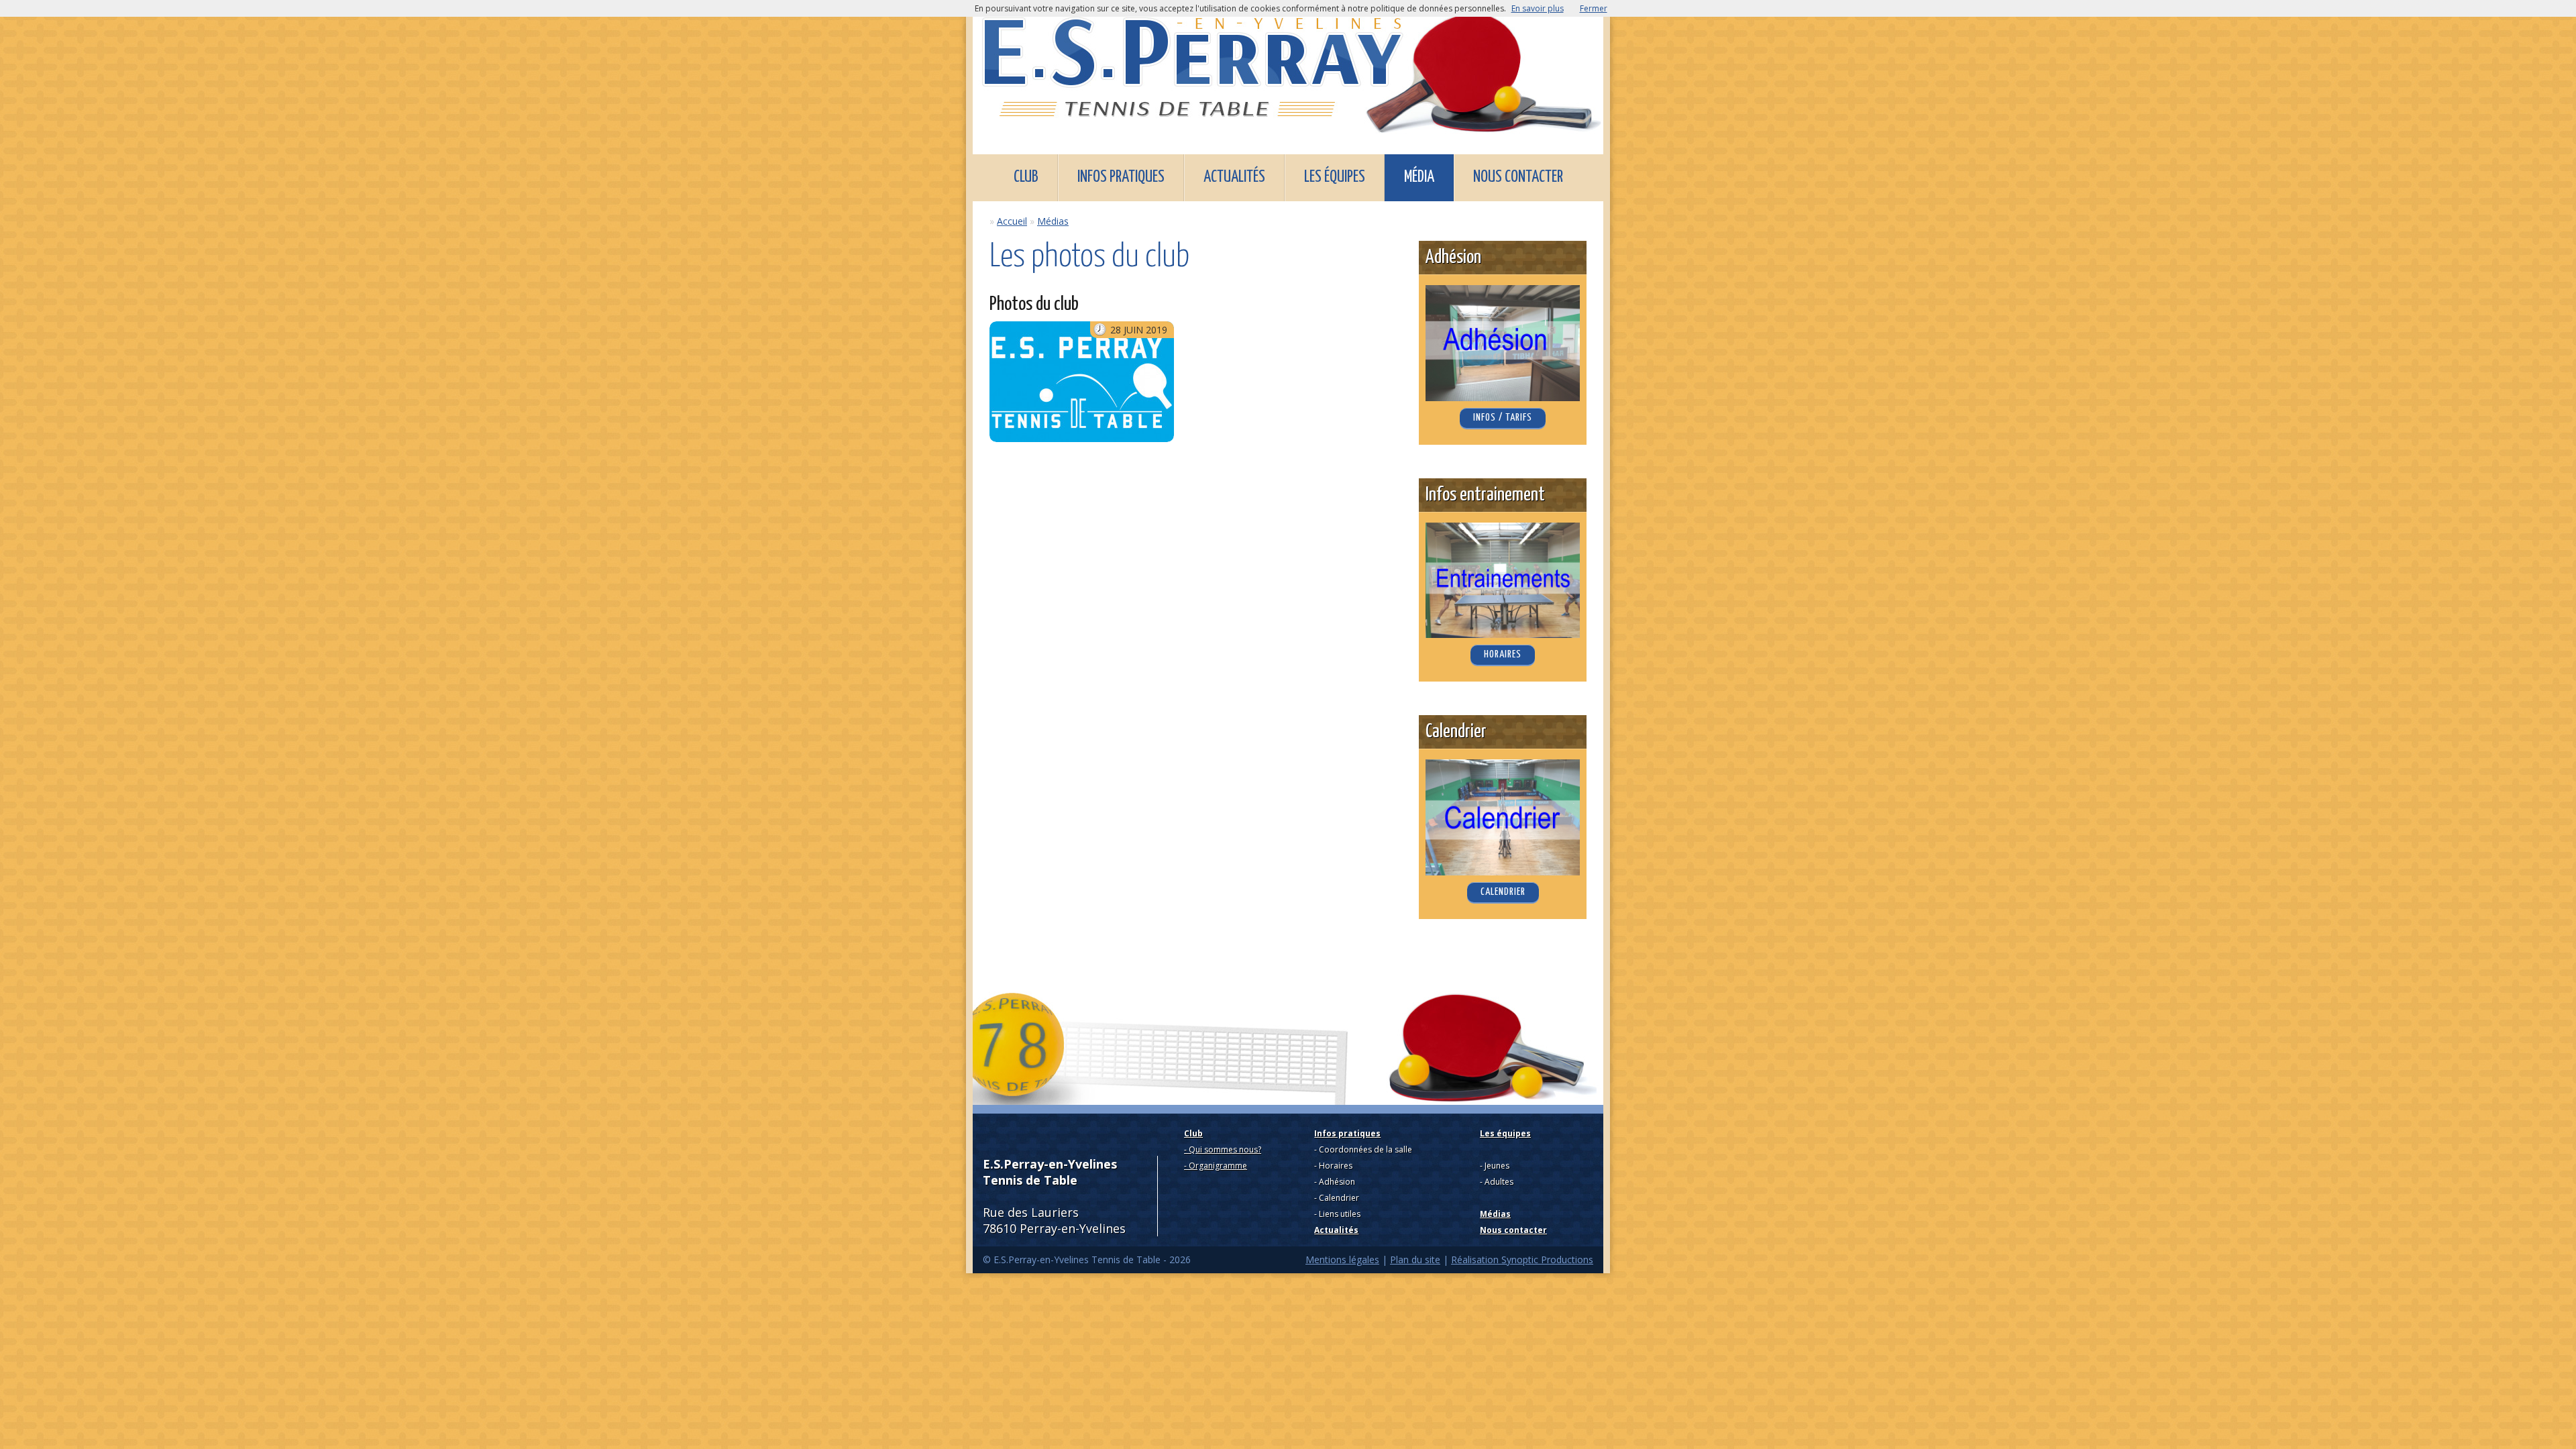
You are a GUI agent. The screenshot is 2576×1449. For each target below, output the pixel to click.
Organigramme (1218, 1166)
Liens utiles (1340, 1214)
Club (1026, 177)
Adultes (1499, 1182)
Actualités (1234, 177)
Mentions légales (1342, 1259)
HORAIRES (1503, 654)
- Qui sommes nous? (1223, 1149)
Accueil (1012, 221)
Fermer (1594, 8)
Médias (1053, 221)
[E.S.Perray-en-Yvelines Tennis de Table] (1288, 69)
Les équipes (1335, 177)
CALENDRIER (1503, 892)
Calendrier (1339, 1198)
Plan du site (1415, 1259)
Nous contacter (1518, 177)
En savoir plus (1538, 8)
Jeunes (1497, 1166)
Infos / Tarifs (1503, 418)
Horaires (1336, 1166)
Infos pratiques (1121, 177)
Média (1419, 177)
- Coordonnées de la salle (1363, 1149)
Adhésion (1337, 1182)
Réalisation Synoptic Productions (1522, 1259)
